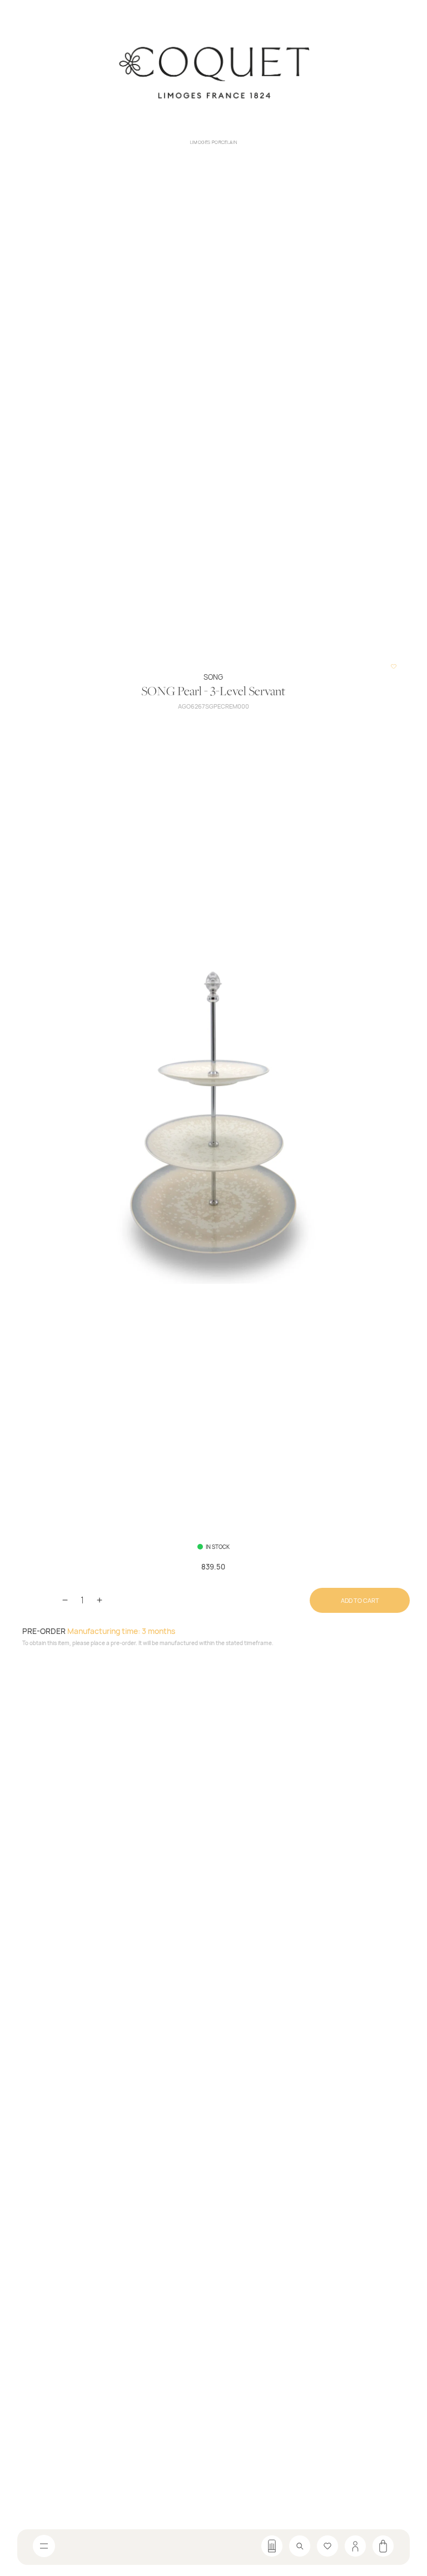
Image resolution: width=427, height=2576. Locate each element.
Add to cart (360, 1600)
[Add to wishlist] (394, 666)
